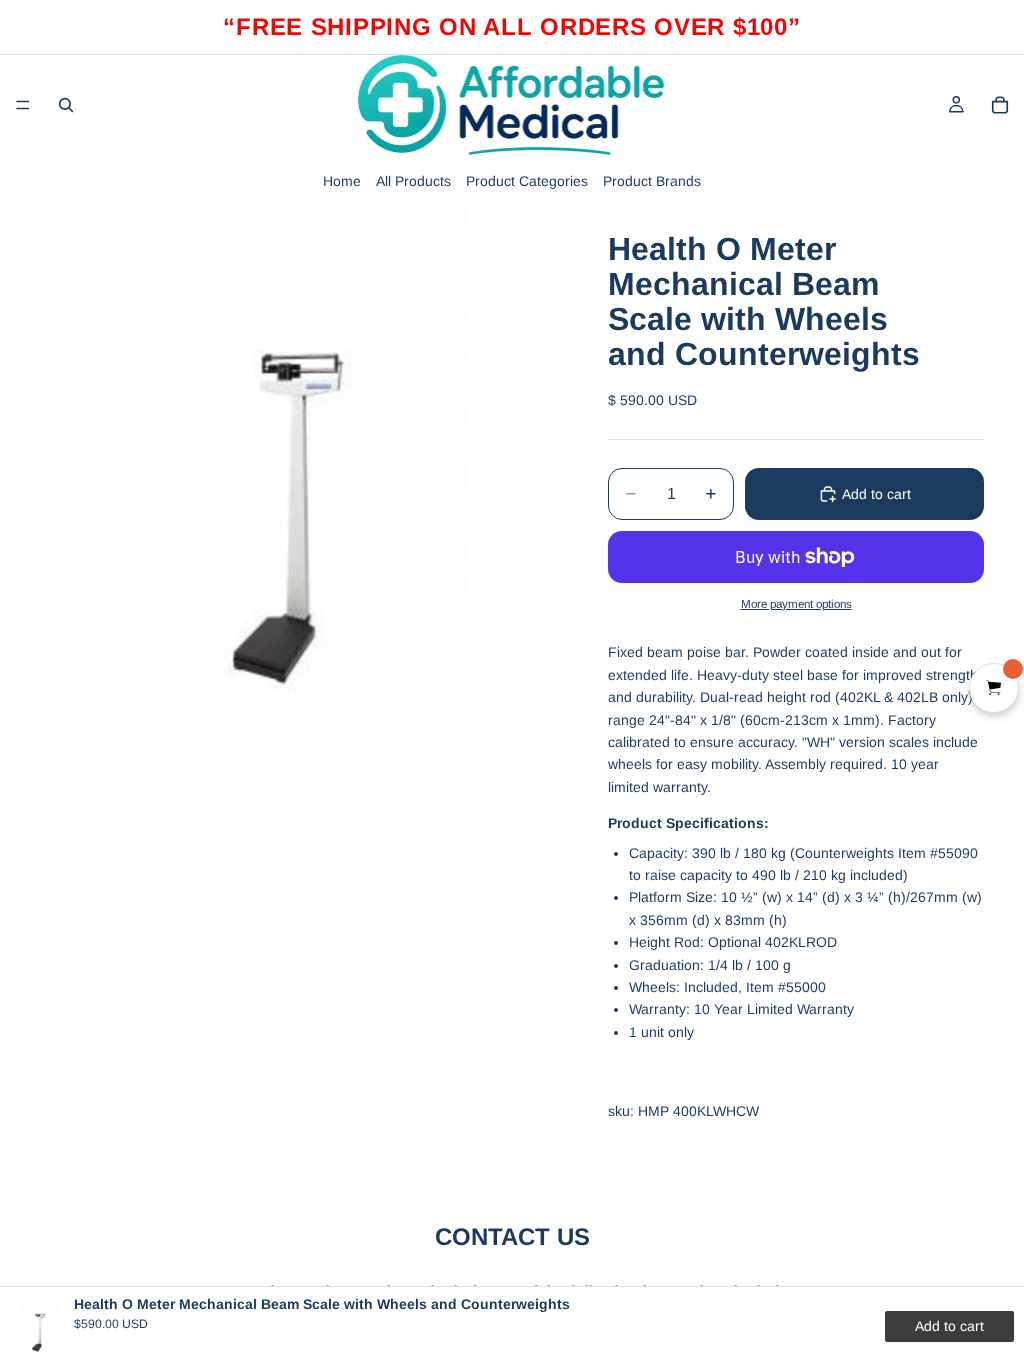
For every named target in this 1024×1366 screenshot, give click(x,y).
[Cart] (1000, 105)
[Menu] (23, 105)
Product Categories (527, 181)
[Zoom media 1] (300, 461)
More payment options (796, 603)
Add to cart (876, 494)
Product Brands (652, 181)
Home (342, 181)
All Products (413, 181)
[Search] (66, 105)
